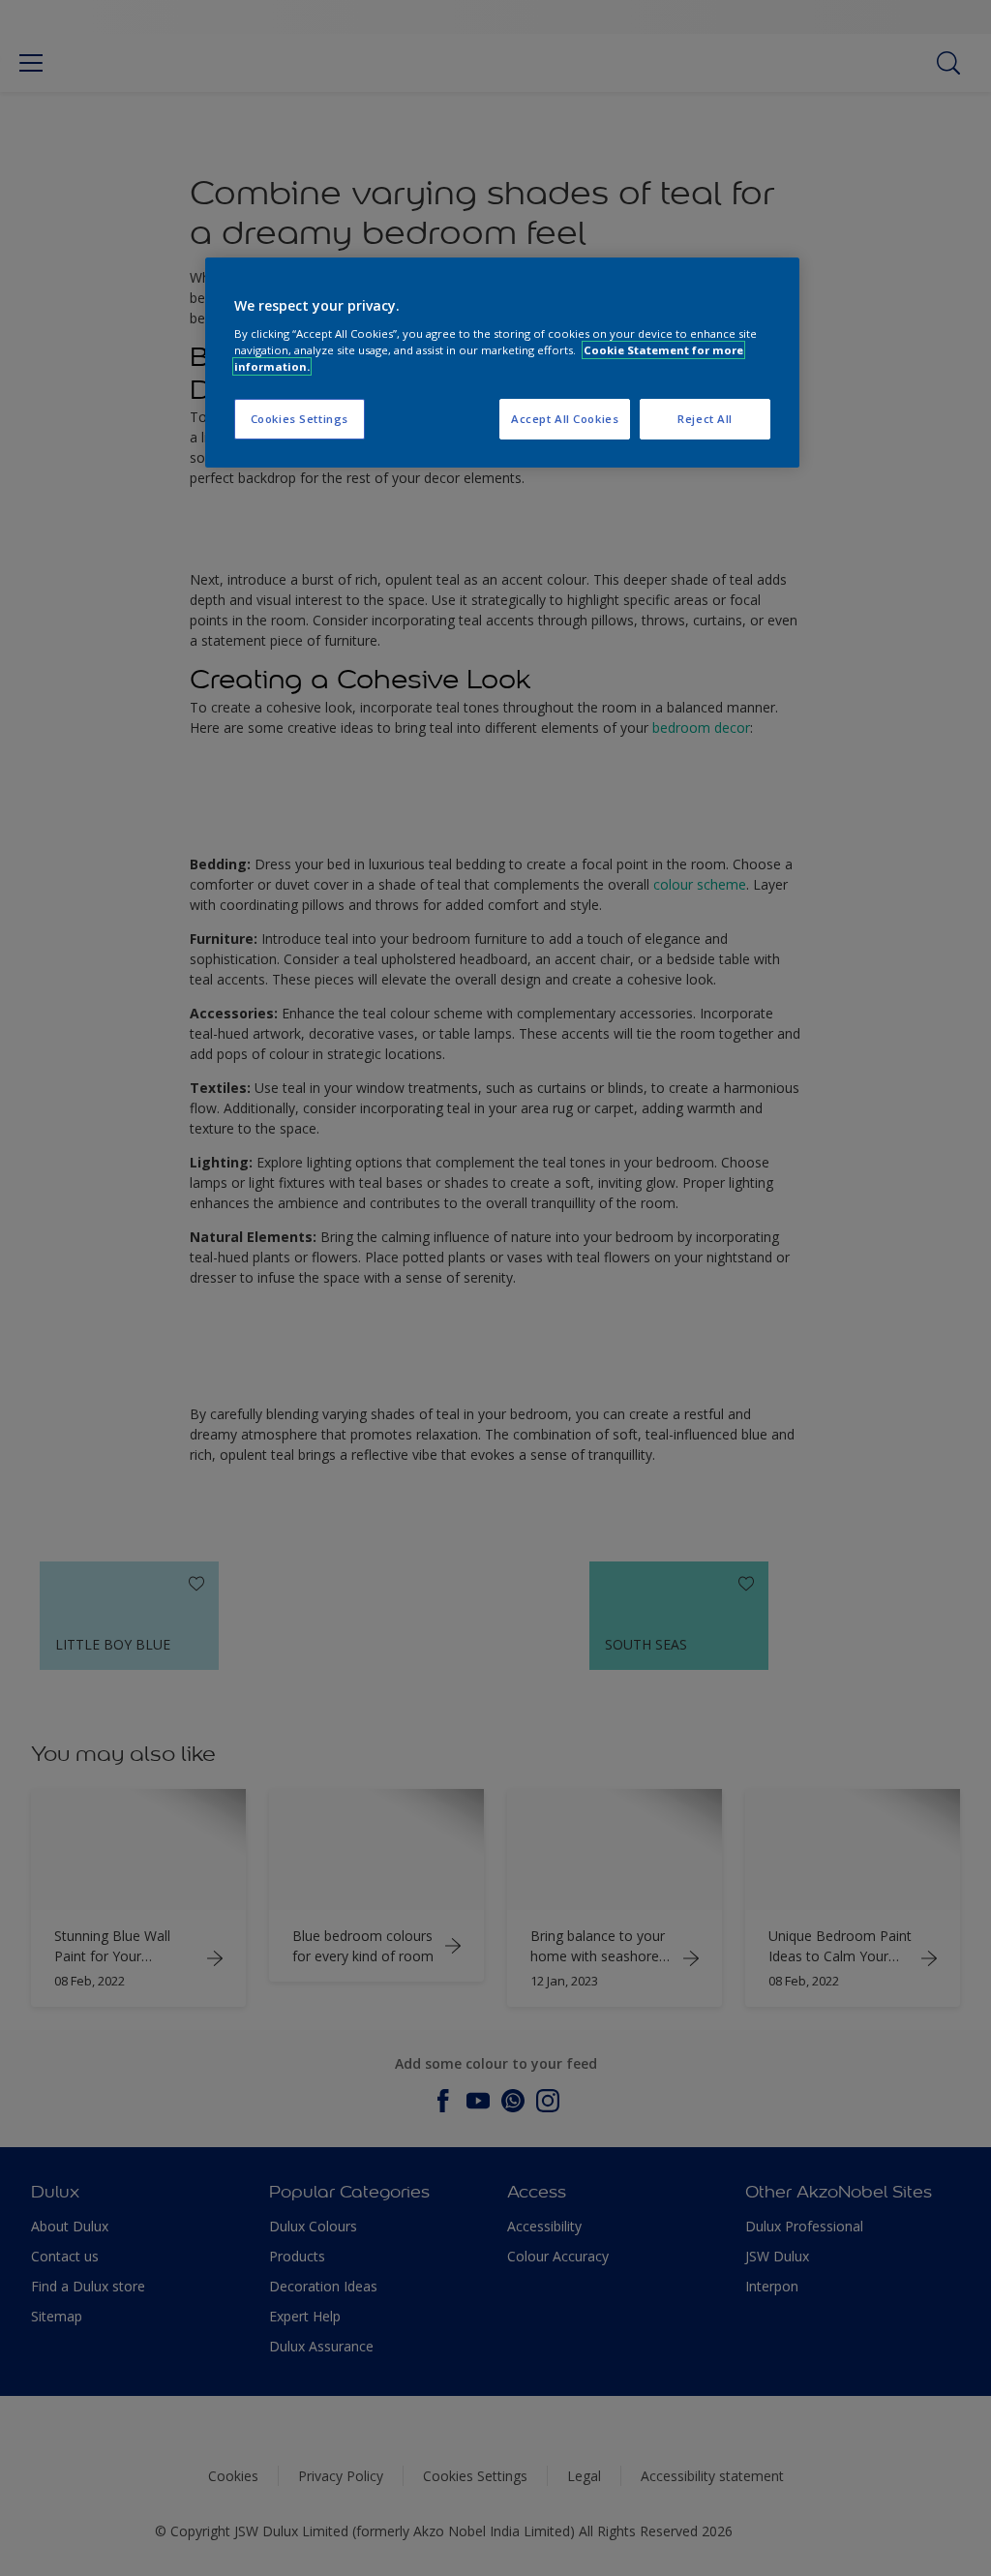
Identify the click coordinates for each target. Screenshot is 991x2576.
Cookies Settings (300, 419)
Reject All (705, 419)
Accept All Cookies (565, 419)
